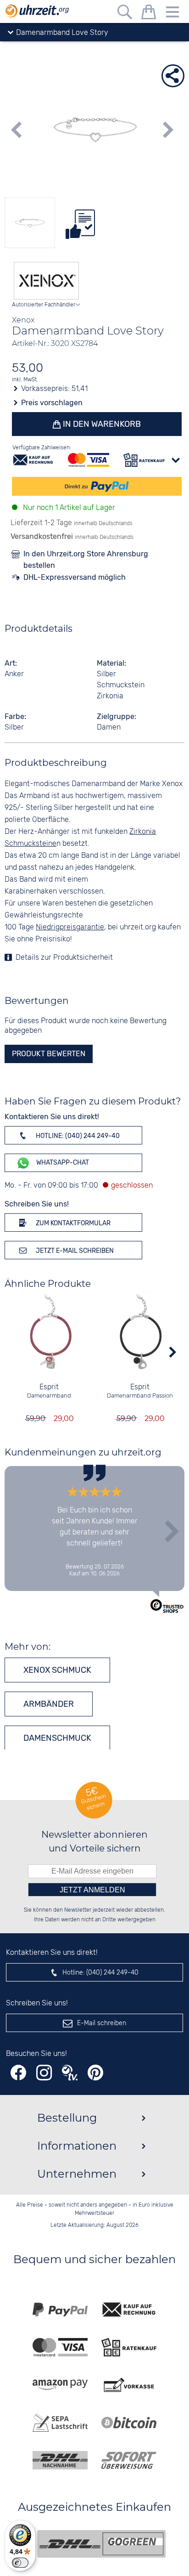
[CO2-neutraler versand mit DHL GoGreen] (101, 2544)
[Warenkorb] (149, 14)
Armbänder (49, 1704)
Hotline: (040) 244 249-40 (77, 1136)
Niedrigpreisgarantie (70, 927)
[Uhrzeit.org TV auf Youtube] (70, 2073)
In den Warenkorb (101, 424)
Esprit (49, 1387)
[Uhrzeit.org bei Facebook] (18, 2073)
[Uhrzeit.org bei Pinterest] (95, 2073)
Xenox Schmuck (57, 1670)
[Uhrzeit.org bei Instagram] (44, 2073)
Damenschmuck (57, 1738)
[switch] (20, 2563)
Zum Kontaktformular (72, 1223)
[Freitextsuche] (125, 14)
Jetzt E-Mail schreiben (74, 1251)
